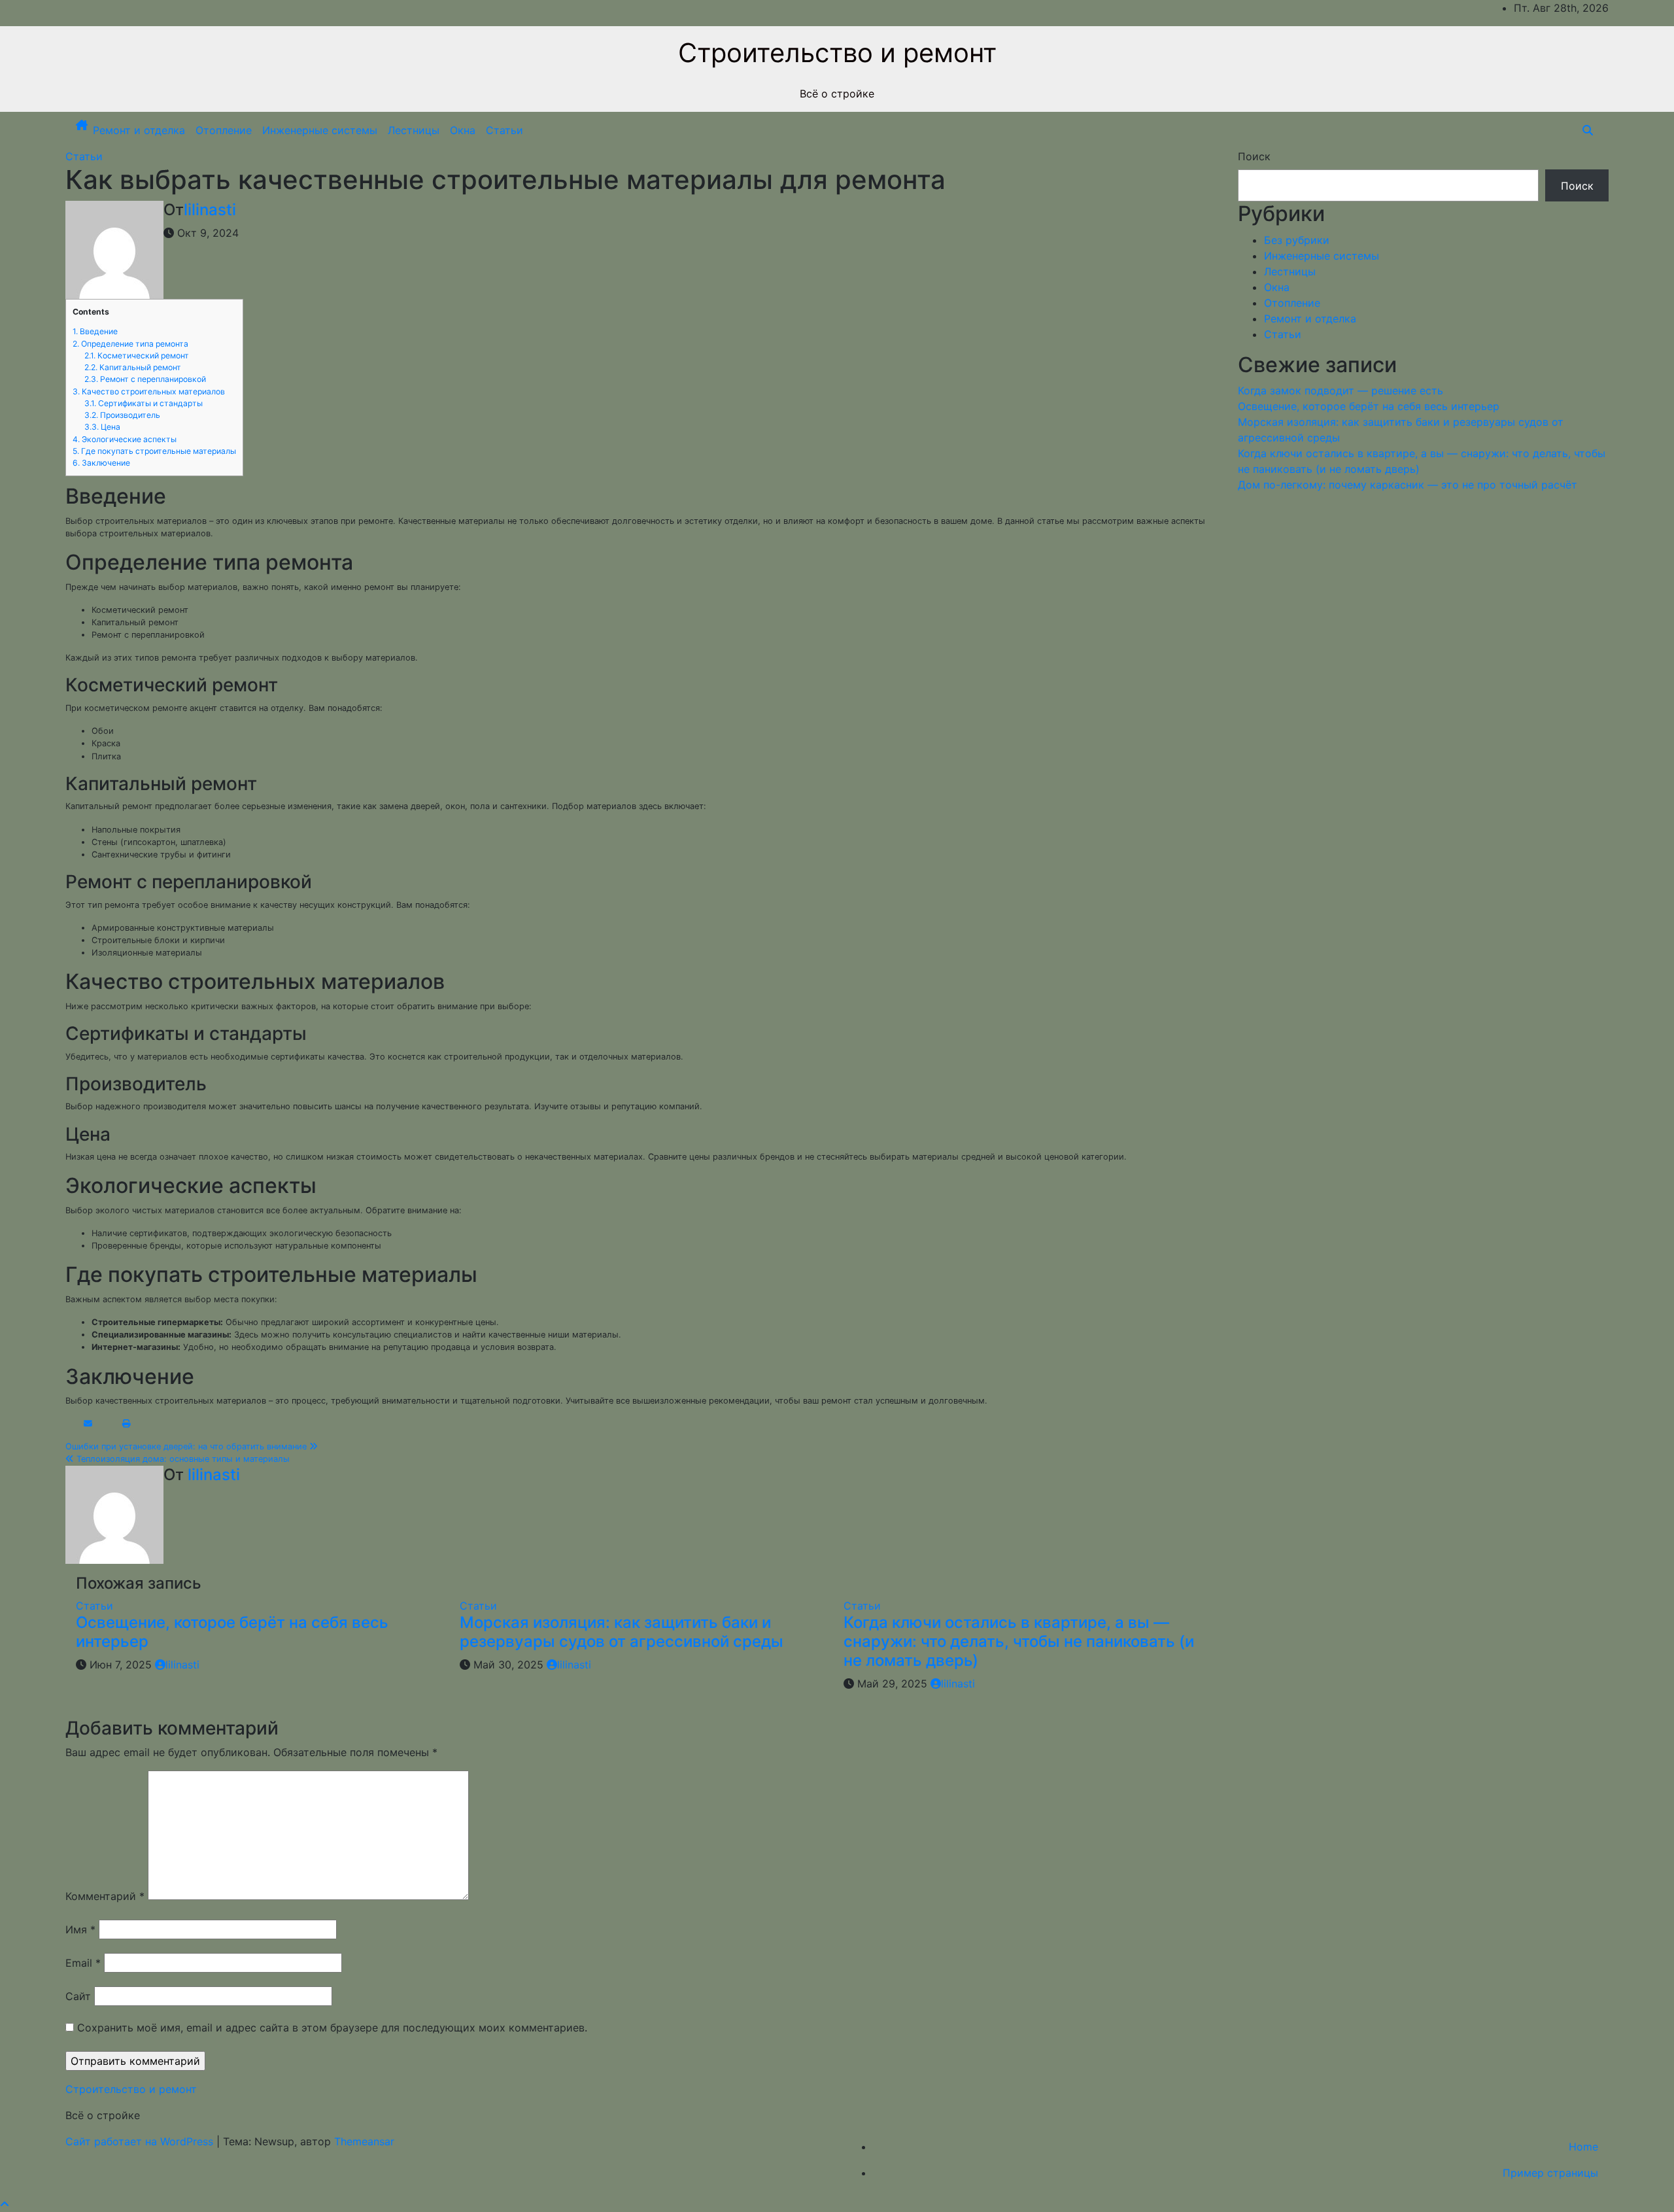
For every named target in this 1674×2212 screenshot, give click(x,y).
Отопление (224, 130)
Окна (463, 130)
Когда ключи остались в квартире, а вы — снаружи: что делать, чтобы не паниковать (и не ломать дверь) (1019, 1641)
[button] (1588, 130)
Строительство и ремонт (837, 53)
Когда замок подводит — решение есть (1341, 390)
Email (83, 1963)
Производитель (122, 415)
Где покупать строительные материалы (154, 451)
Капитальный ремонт (133, 367)
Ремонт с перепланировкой (145, 379)
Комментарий (105, 1896)
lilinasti (210, 210)
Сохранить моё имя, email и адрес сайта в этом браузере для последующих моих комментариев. (332, 2028)
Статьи (504, 130)
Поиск (1254, 156)
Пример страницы (1550, 2173)
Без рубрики (1297, 240)
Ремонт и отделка (139, 130)
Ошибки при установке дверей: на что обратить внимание (187, 1446)
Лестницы (414, 130)
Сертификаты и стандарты (144, 403)
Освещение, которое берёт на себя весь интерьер (232, 1632)
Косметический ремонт (137, 355)
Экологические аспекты (125, 439)
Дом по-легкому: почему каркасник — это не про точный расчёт (1408, 485)
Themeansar (364, 2141)
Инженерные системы (320, 130)
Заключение (101, 463)
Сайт (78, 1996)
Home (1583, 2147)
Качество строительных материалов (149, 391)
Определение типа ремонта (130, 344)
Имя (80, 1929)
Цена (102, 427)
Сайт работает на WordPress (141, 2141)
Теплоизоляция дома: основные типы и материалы (182, 1459)
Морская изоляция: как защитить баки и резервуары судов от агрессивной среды (622, 1632)
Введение (95, 331)
